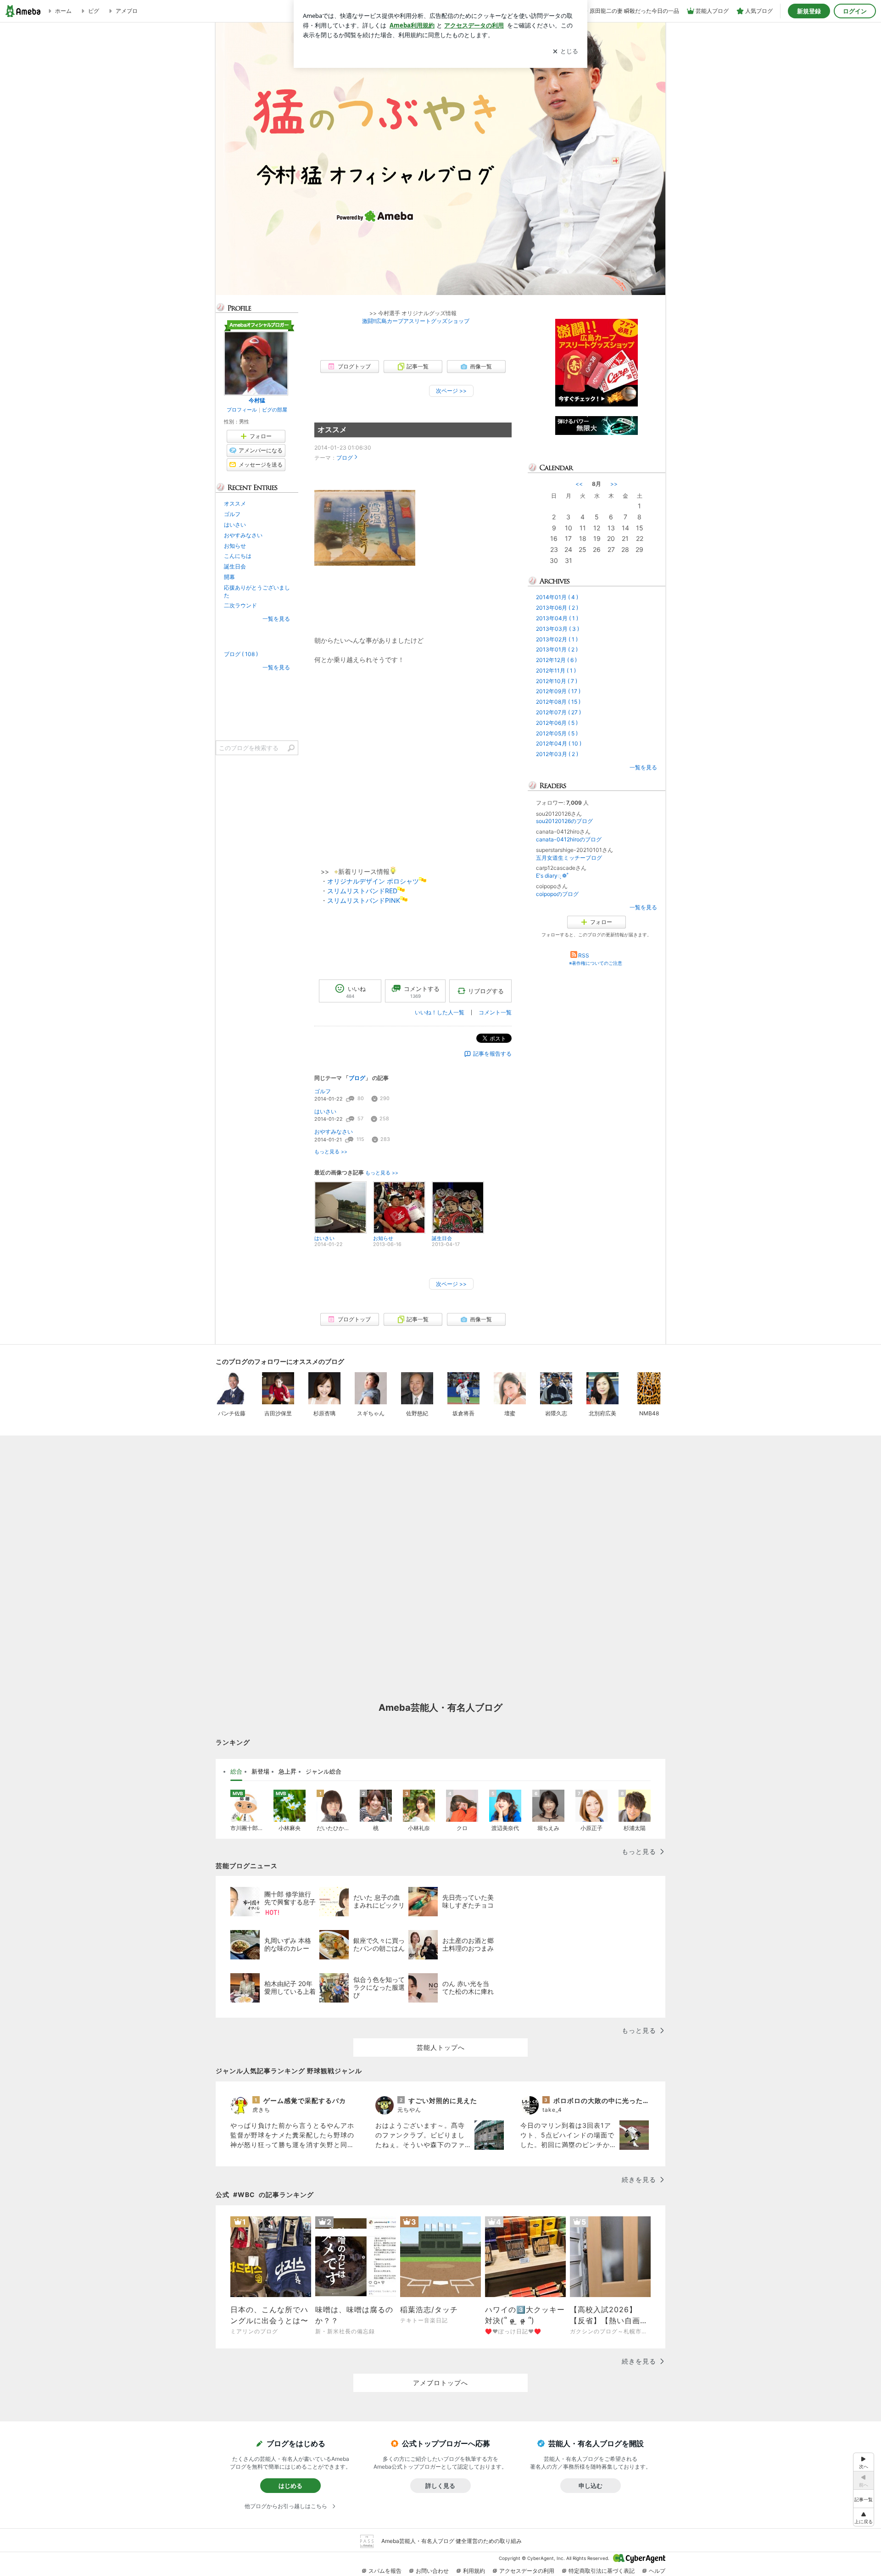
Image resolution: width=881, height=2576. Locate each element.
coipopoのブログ (557, 894)
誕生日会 (235, 566)
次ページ (451, 391)
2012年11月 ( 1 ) (556, 670)
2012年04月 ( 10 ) (559, 743)
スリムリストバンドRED (362, 891)
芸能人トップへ (441, 2047)
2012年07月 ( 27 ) (558, 712)
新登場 (260, 1771)
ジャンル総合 (323, 1771)
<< (579, 484)
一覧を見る (643, 767)
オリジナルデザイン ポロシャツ (373, 881)
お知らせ (235, 546)
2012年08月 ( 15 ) (558, 702)
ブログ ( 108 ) (241, 654)
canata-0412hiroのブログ (569, 839)
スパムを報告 (385, 2571)
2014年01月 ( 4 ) (557, 597)
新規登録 (809, 11)
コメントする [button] (422, 992)
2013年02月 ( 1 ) (557, 639)
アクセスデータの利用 (527, 2571)
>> (614, 484)
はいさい (325, 1111)
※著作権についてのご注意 (596, 963)
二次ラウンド (240, 605)
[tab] (236, 1772)
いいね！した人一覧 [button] (440, 1012)
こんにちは (238, 556)
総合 (236, 1771)
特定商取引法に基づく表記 (602, 2571)
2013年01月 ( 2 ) (557, 649)
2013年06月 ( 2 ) (557, 608)
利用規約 (474, 2571)
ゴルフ (323, 1091)
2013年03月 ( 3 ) (558, 629)
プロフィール (242, 410)
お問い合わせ (432, 2571)
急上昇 (287, 1771)
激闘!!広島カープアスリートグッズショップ (413, 321)
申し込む (591, 2486)
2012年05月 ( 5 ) (557, 733)
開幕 (229, 577)
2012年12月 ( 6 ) (556, 660)
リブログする (486, 991)
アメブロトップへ (440, 2383)
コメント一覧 (495, 1012)
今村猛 (257, 400)
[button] (864, 2517)
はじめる (290, 2486)
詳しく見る (440, 2486)
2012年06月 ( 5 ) (557, 723)
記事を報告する (492, 1054)
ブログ (345, 458)
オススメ (332, 430)
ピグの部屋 (275, 410)
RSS (584, 955)
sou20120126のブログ (564, 821)
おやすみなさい (334, 1132)
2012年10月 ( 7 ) (557, 681)
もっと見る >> (331, 1152)
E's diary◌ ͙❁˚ (552, 876)
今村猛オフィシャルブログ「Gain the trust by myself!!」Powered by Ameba (440, 159)
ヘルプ (657, 2571)
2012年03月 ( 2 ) (557, 754)
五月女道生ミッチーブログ (569, 858)
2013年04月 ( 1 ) (557, 618)
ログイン (855, 11)
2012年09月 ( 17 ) (558, 691)
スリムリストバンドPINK (364, 900)
